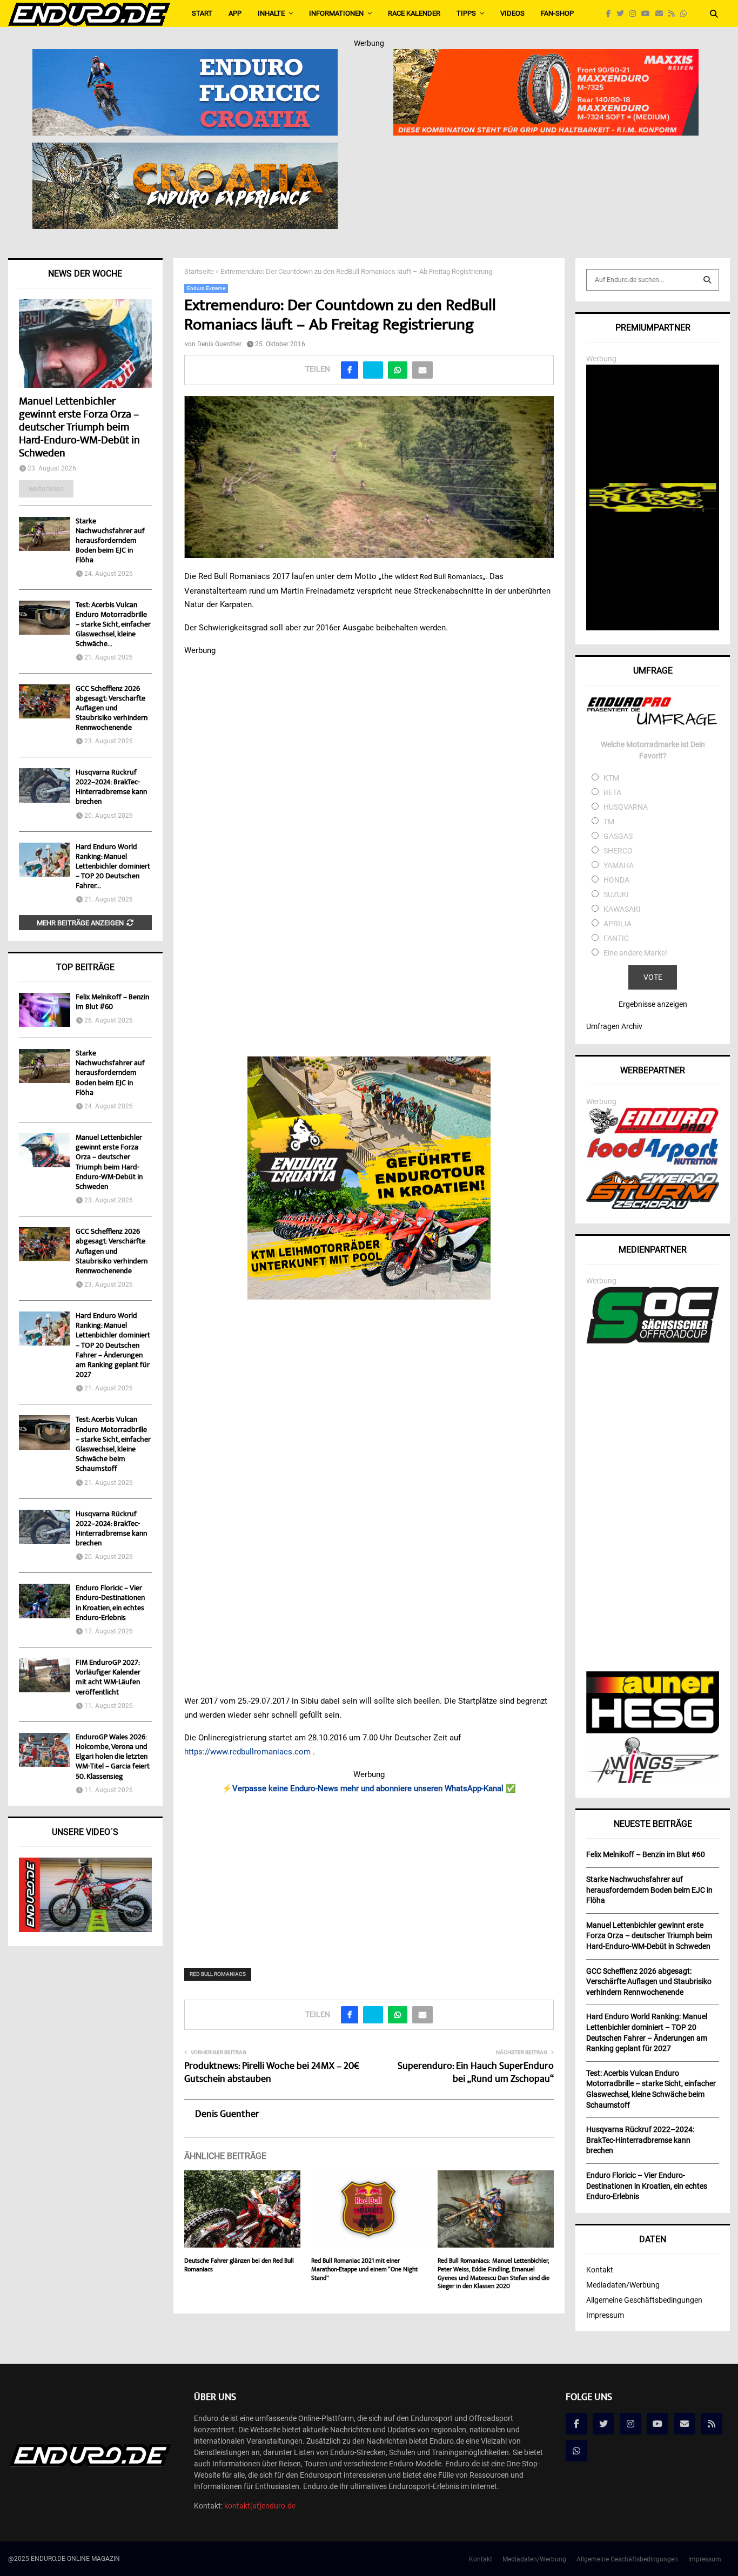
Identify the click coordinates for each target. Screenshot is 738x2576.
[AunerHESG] (653, 1731)
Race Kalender (414, 13)
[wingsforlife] (653, 1780)
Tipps (466, 13)
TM (609, 822)
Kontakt (600, 2270)
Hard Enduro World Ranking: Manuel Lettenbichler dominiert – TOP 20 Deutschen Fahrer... (113, 867)
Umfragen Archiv (614, 1026)
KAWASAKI (622, 909)
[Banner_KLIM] (653, 628)
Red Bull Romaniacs (218, 1974)
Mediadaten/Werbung (623, 2285)
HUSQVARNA (626, 807)
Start (202, 13)
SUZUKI (616, 894)
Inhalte (271, 13)
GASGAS (618, 836)
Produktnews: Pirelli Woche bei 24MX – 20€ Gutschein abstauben (272, 2073)
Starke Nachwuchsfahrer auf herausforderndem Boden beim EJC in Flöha (110, 541)
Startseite (199, 271)
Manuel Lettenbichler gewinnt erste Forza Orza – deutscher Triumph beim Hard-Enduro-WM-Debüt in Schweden (79, 428)
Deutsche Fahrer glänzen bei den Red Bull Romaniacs (239, 2266)
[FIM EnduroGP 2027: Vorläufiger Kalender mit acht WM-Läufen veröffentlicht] (45, 1675)
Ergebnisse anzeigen (653, 1004)
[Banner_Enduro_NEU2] (185, 56)
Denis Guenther (219, 344)
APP (235, 13)
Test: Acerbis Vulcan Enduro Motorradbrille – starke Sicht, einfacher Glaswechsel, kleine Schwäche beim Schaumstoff (113, 1445)
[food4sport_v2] (653, 1165)
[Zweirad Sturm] (653, 1206)
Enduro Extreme (206, 288)
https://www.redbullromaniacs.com (247, 1752)
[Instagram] (635, 14)
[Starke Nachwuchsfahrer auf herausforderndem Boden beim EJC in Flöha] (45, 534)
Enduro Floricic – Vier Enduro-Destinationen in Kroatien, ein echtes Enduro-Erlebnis (110, 1603)
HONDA (616, 880)
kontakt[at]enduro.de (260, 2506)
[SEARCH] (707, 280)
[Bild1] (185, 150)
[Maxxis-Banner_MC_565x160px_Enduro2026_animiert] (546, 56)
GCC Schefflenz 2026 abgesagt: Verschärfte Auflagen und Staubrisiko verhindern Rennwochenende (112, 709)
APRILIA (618, 924)
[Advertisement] (369, 1874)
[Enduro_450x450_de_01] (369, 1178)
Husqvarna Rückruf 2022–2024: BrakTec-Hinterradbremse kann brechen (111, 788)
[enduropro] (653, 1131)
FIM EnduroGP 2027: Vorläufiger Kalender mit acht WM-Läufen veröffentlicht (108, 1678)
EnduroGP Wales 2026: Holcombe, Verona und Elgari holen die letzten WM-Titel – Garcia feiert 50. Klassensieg (113, 1757)
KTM (611, 778)
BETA (612, 792)
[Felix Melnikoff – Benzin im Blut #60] (45, 1010)
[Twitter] (623, 14)
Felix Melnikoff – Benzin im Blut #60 (112, 1003)
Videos (512, 13)
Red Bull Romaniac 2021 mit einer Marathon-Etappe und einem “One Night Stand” (364, 2270)
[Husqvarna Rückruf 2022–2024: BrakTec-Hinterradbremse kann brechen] (45, 785)
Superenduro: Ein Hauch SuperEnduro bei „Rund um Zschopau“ (476, 2073)
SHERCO (618, 851)
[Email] (662, 14)
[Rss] (674, 14)
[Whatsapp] (686, 14)
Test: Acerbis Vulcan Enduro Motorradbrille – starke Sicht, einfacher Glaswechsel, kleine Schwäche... (113, 625)
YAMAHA (619, 865)
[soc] (653, 1341)
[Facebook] (611, 14)
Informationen (336, 13)
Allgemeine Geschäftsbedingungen (644, 2300)
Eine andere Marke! (635, 953)
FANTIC (616, 938)
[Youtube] (648, 14)
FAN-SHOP (557, 13)
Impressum (605, 2315)
